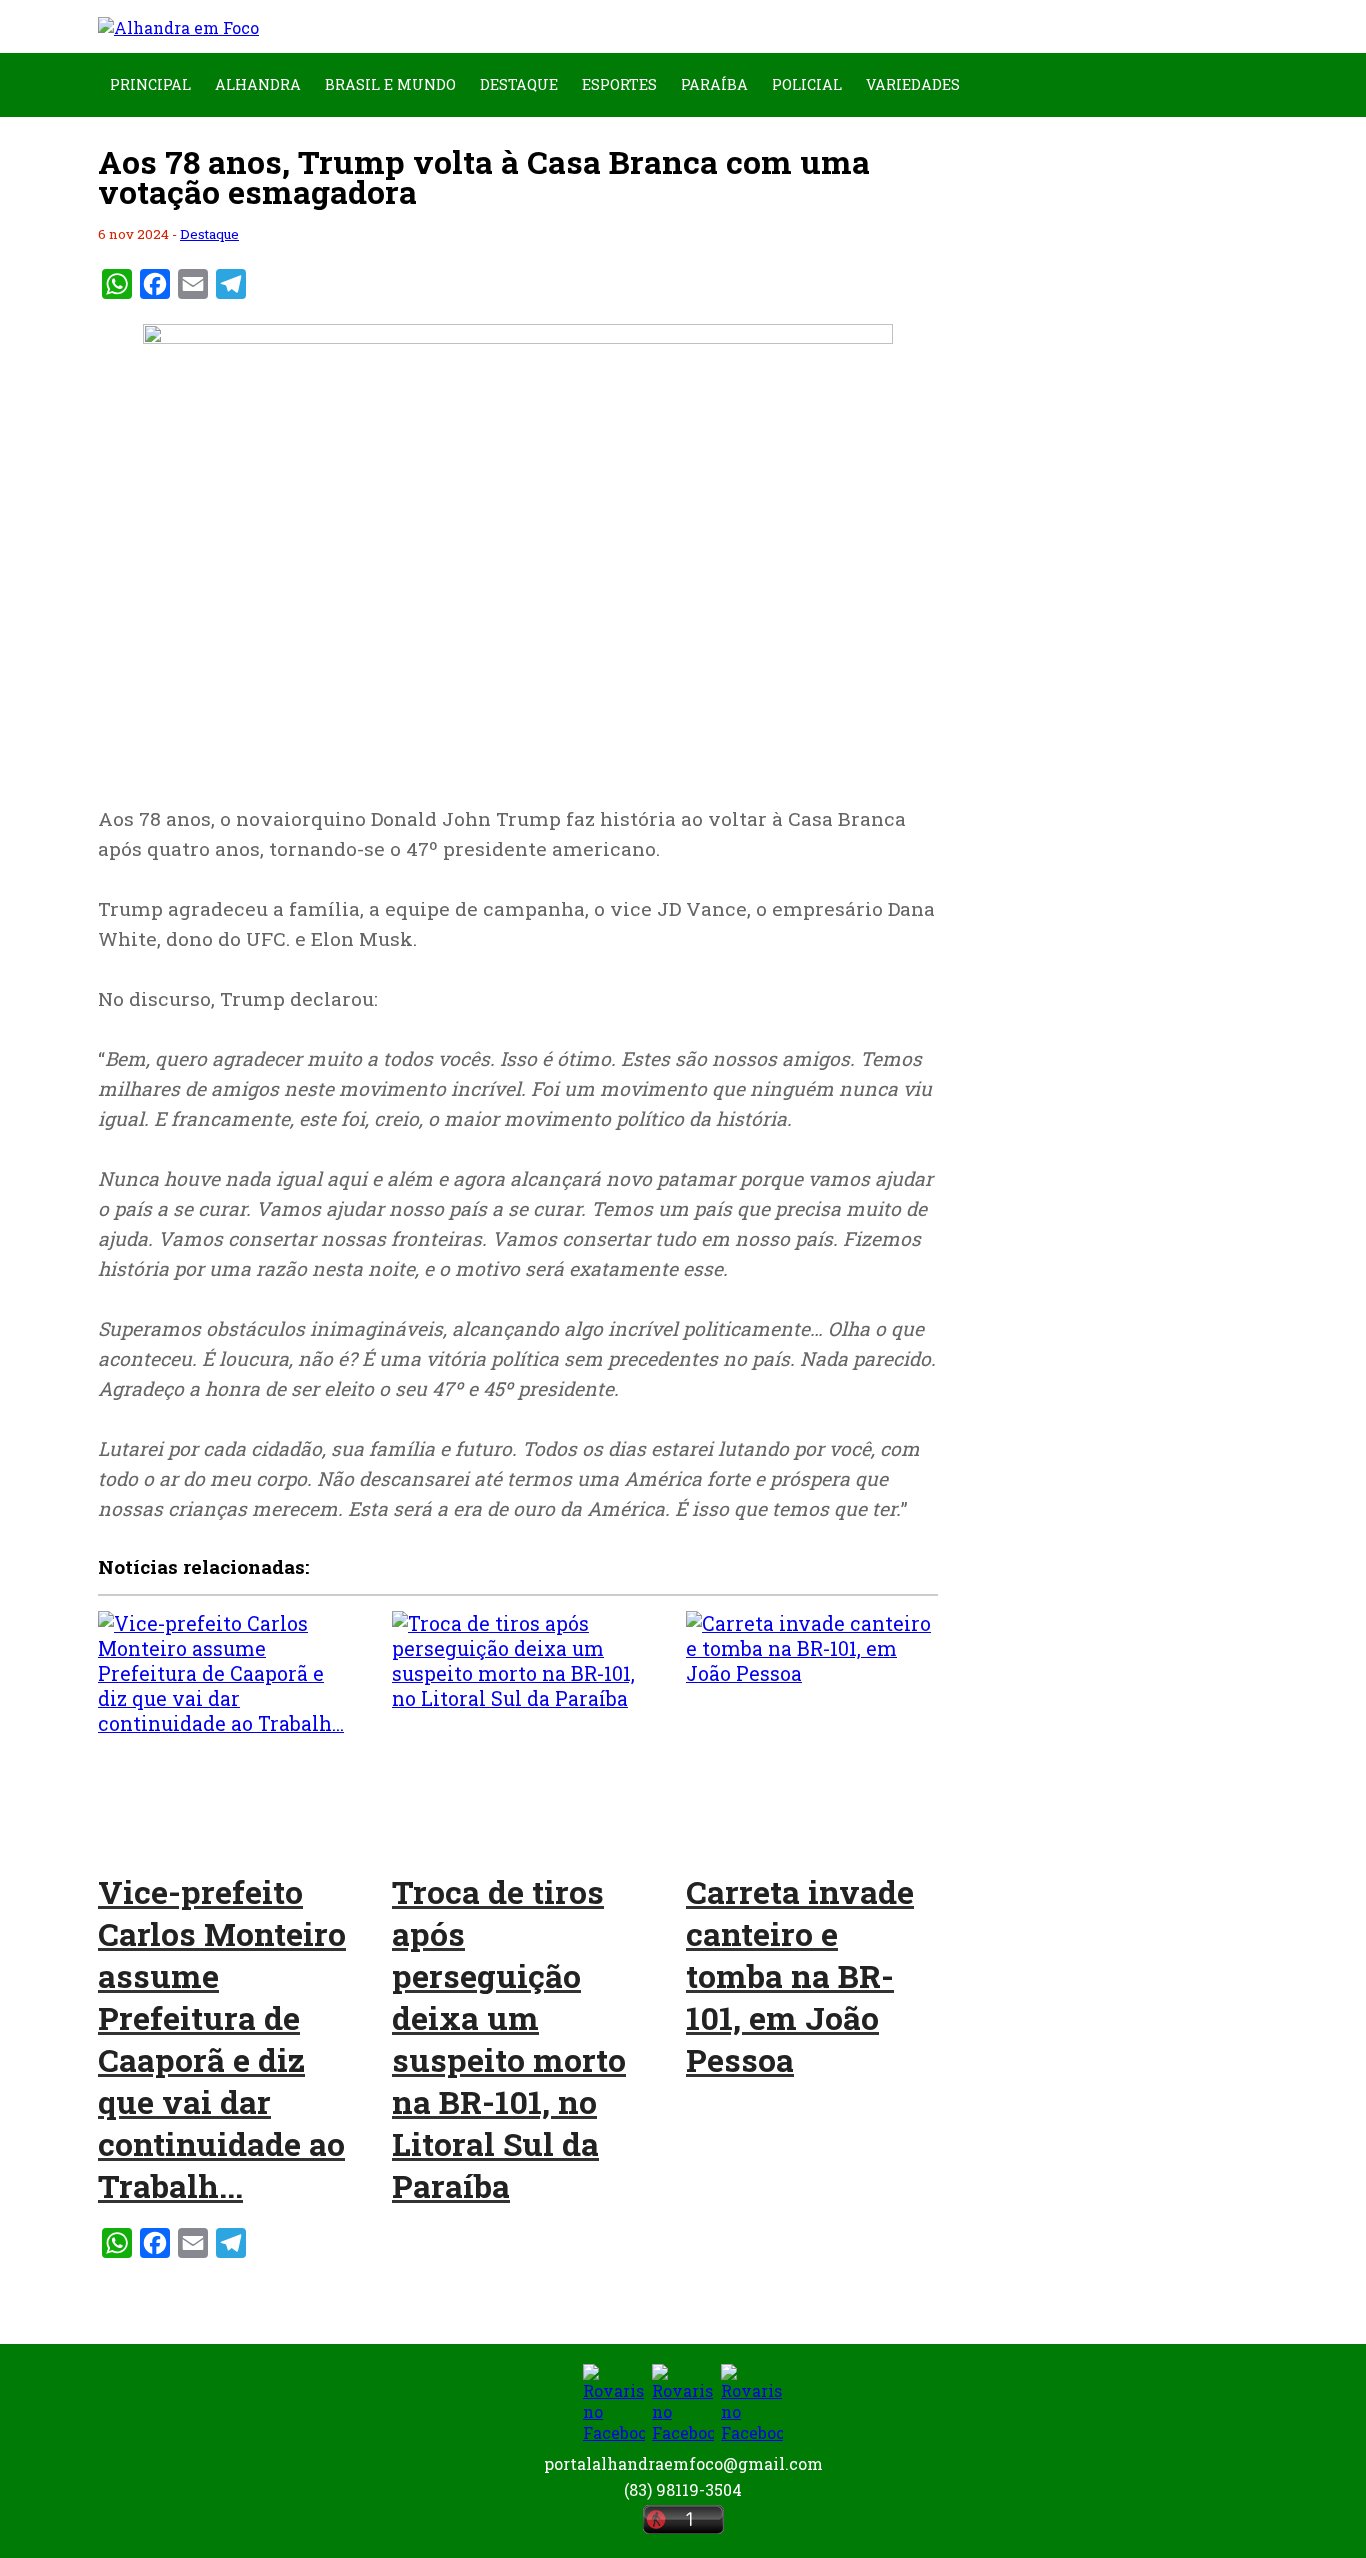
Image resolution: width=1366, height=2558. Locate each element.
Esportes (619, 84)
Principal (150, 84)
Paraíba (714, 84)
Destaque (519, 84)
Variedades (913, 84)
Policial (807, 84)
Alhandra (258, 84)
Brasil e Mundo (390, 84)
